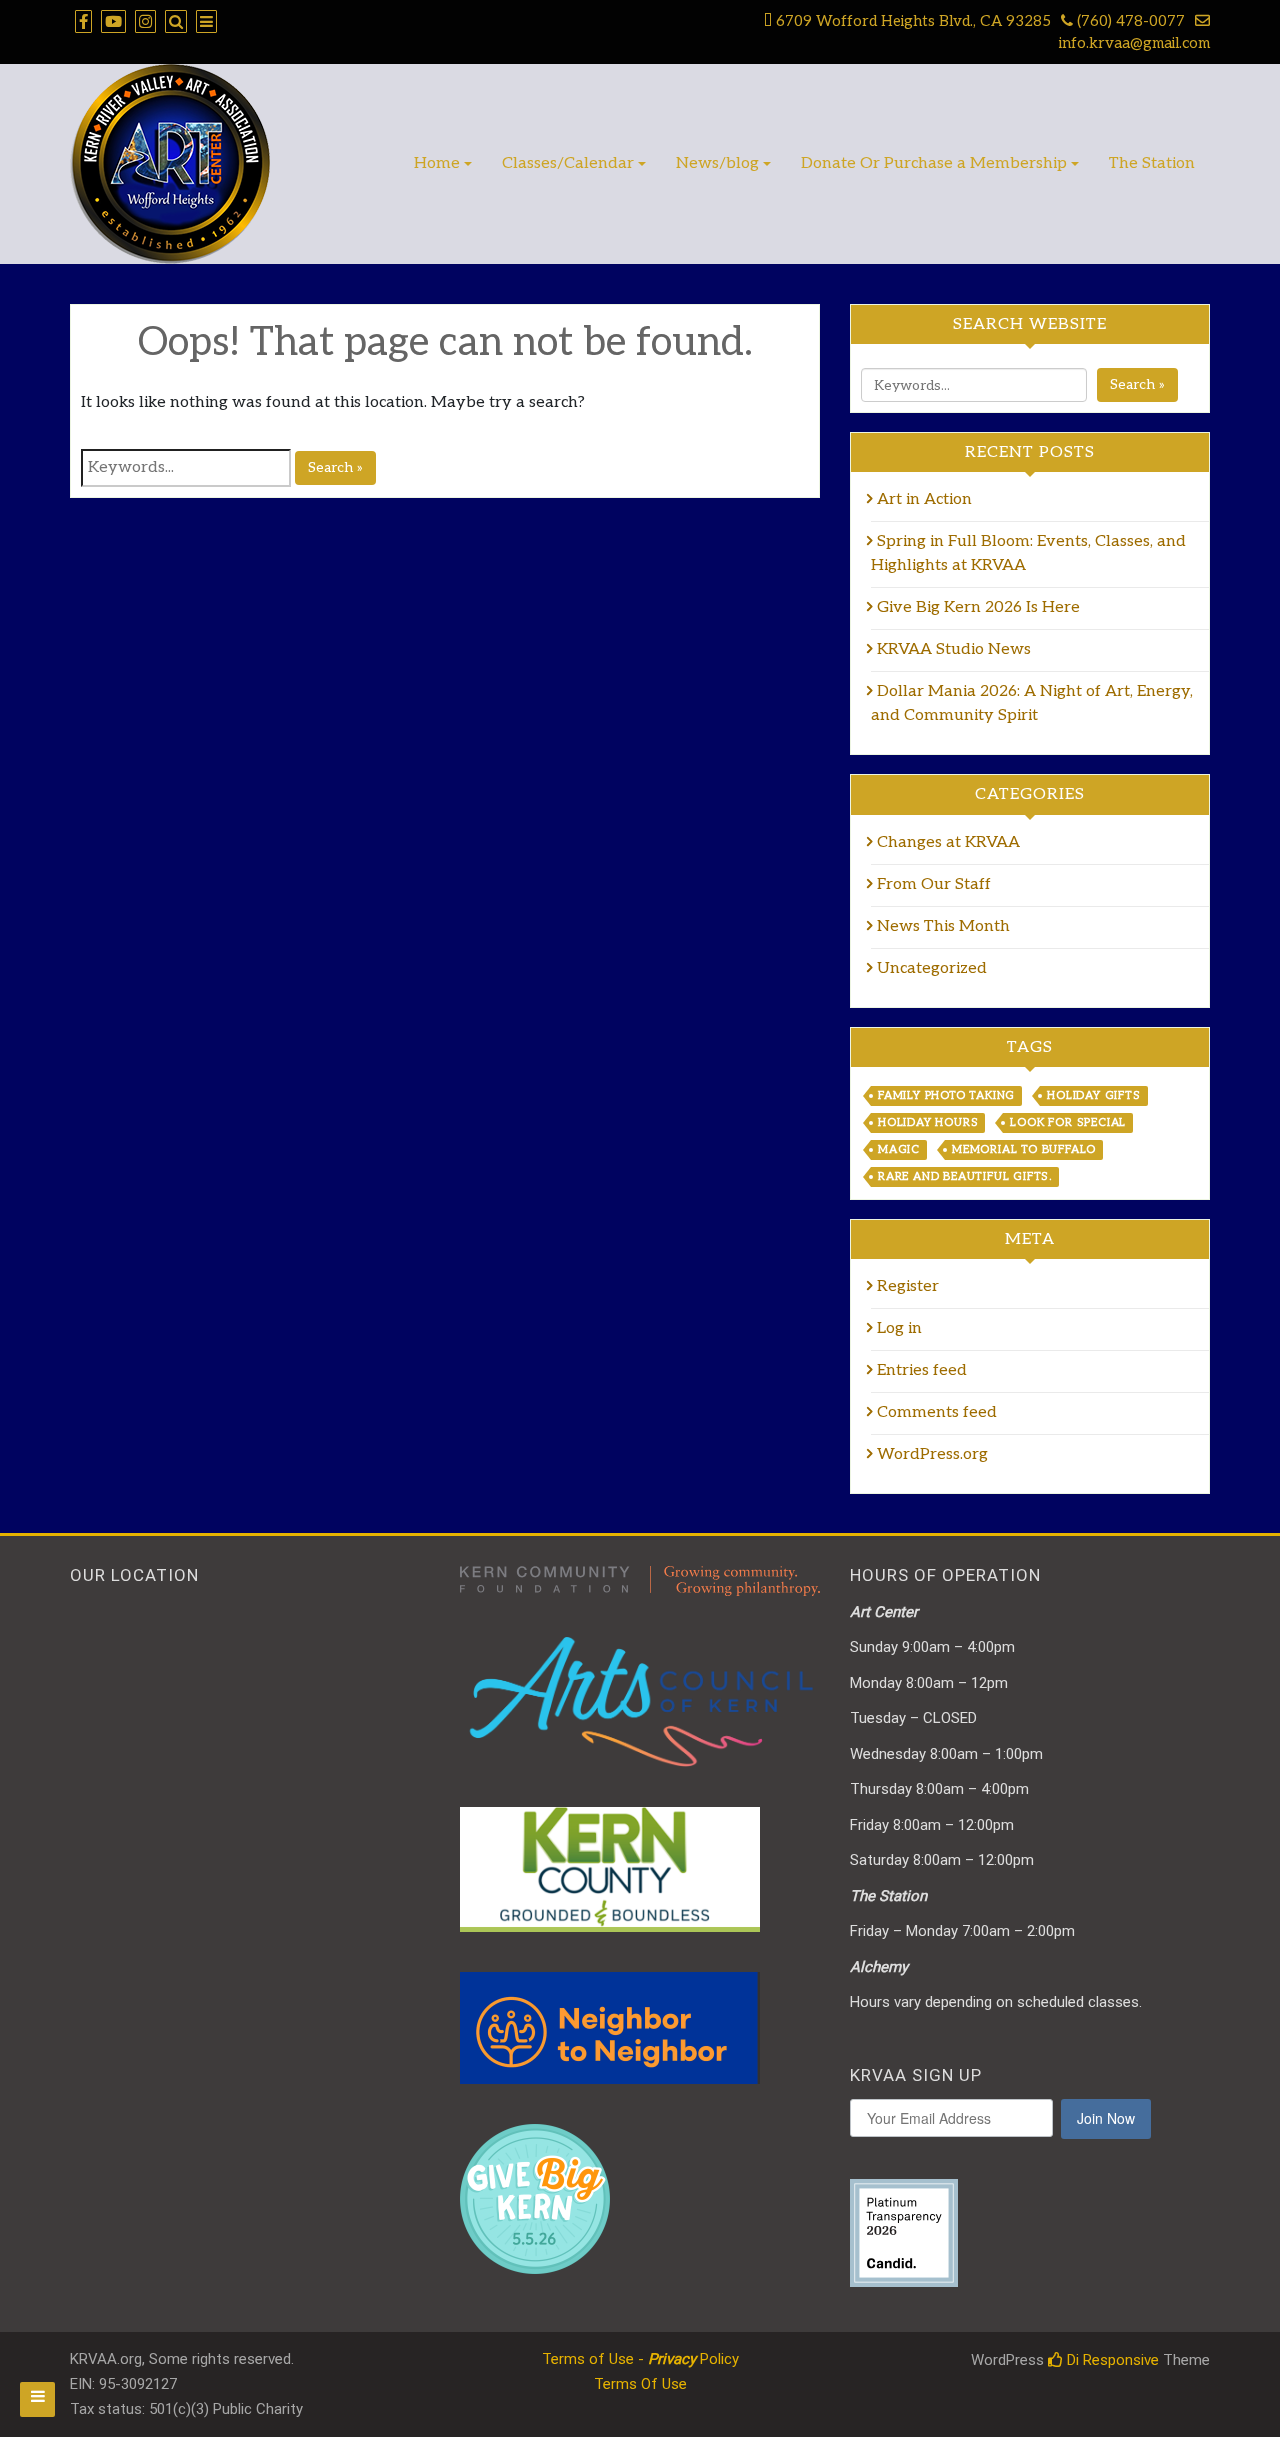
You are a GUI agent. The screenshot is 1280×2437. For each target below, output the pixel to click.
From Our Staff (934, 884)
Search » (335, 467)
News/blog (717, 163)
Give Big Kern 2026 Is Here (978, 607)
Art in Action (926, 499)
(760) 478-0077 (1129, 21)
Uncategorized (932, 968)
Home (437, 163)
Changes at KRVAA (948, 842)
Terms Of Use (640, 2384)
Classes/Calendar (568, 163)
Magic (899, 1149)
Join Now (1106, 2118)
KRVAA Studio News (954, 649)
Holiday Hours (928, 1122)
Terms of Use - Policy (640, 2359)
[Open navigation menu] (37, 2399)
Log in (899, 1328)
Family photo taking (946, 1095)
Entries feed (922, 1370)
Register (908, 1286)
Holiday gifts (1093, 1095)
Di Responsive (1111, 2360)
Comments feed (937, 1412)
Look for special (1068, 1122)
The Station (1152, 163)
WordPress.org (932, 1454)
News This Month (943, 926)
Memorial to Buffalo (1024, 1149)
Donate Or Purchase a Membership (934, 163)
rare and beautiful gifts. (965, 1176)
